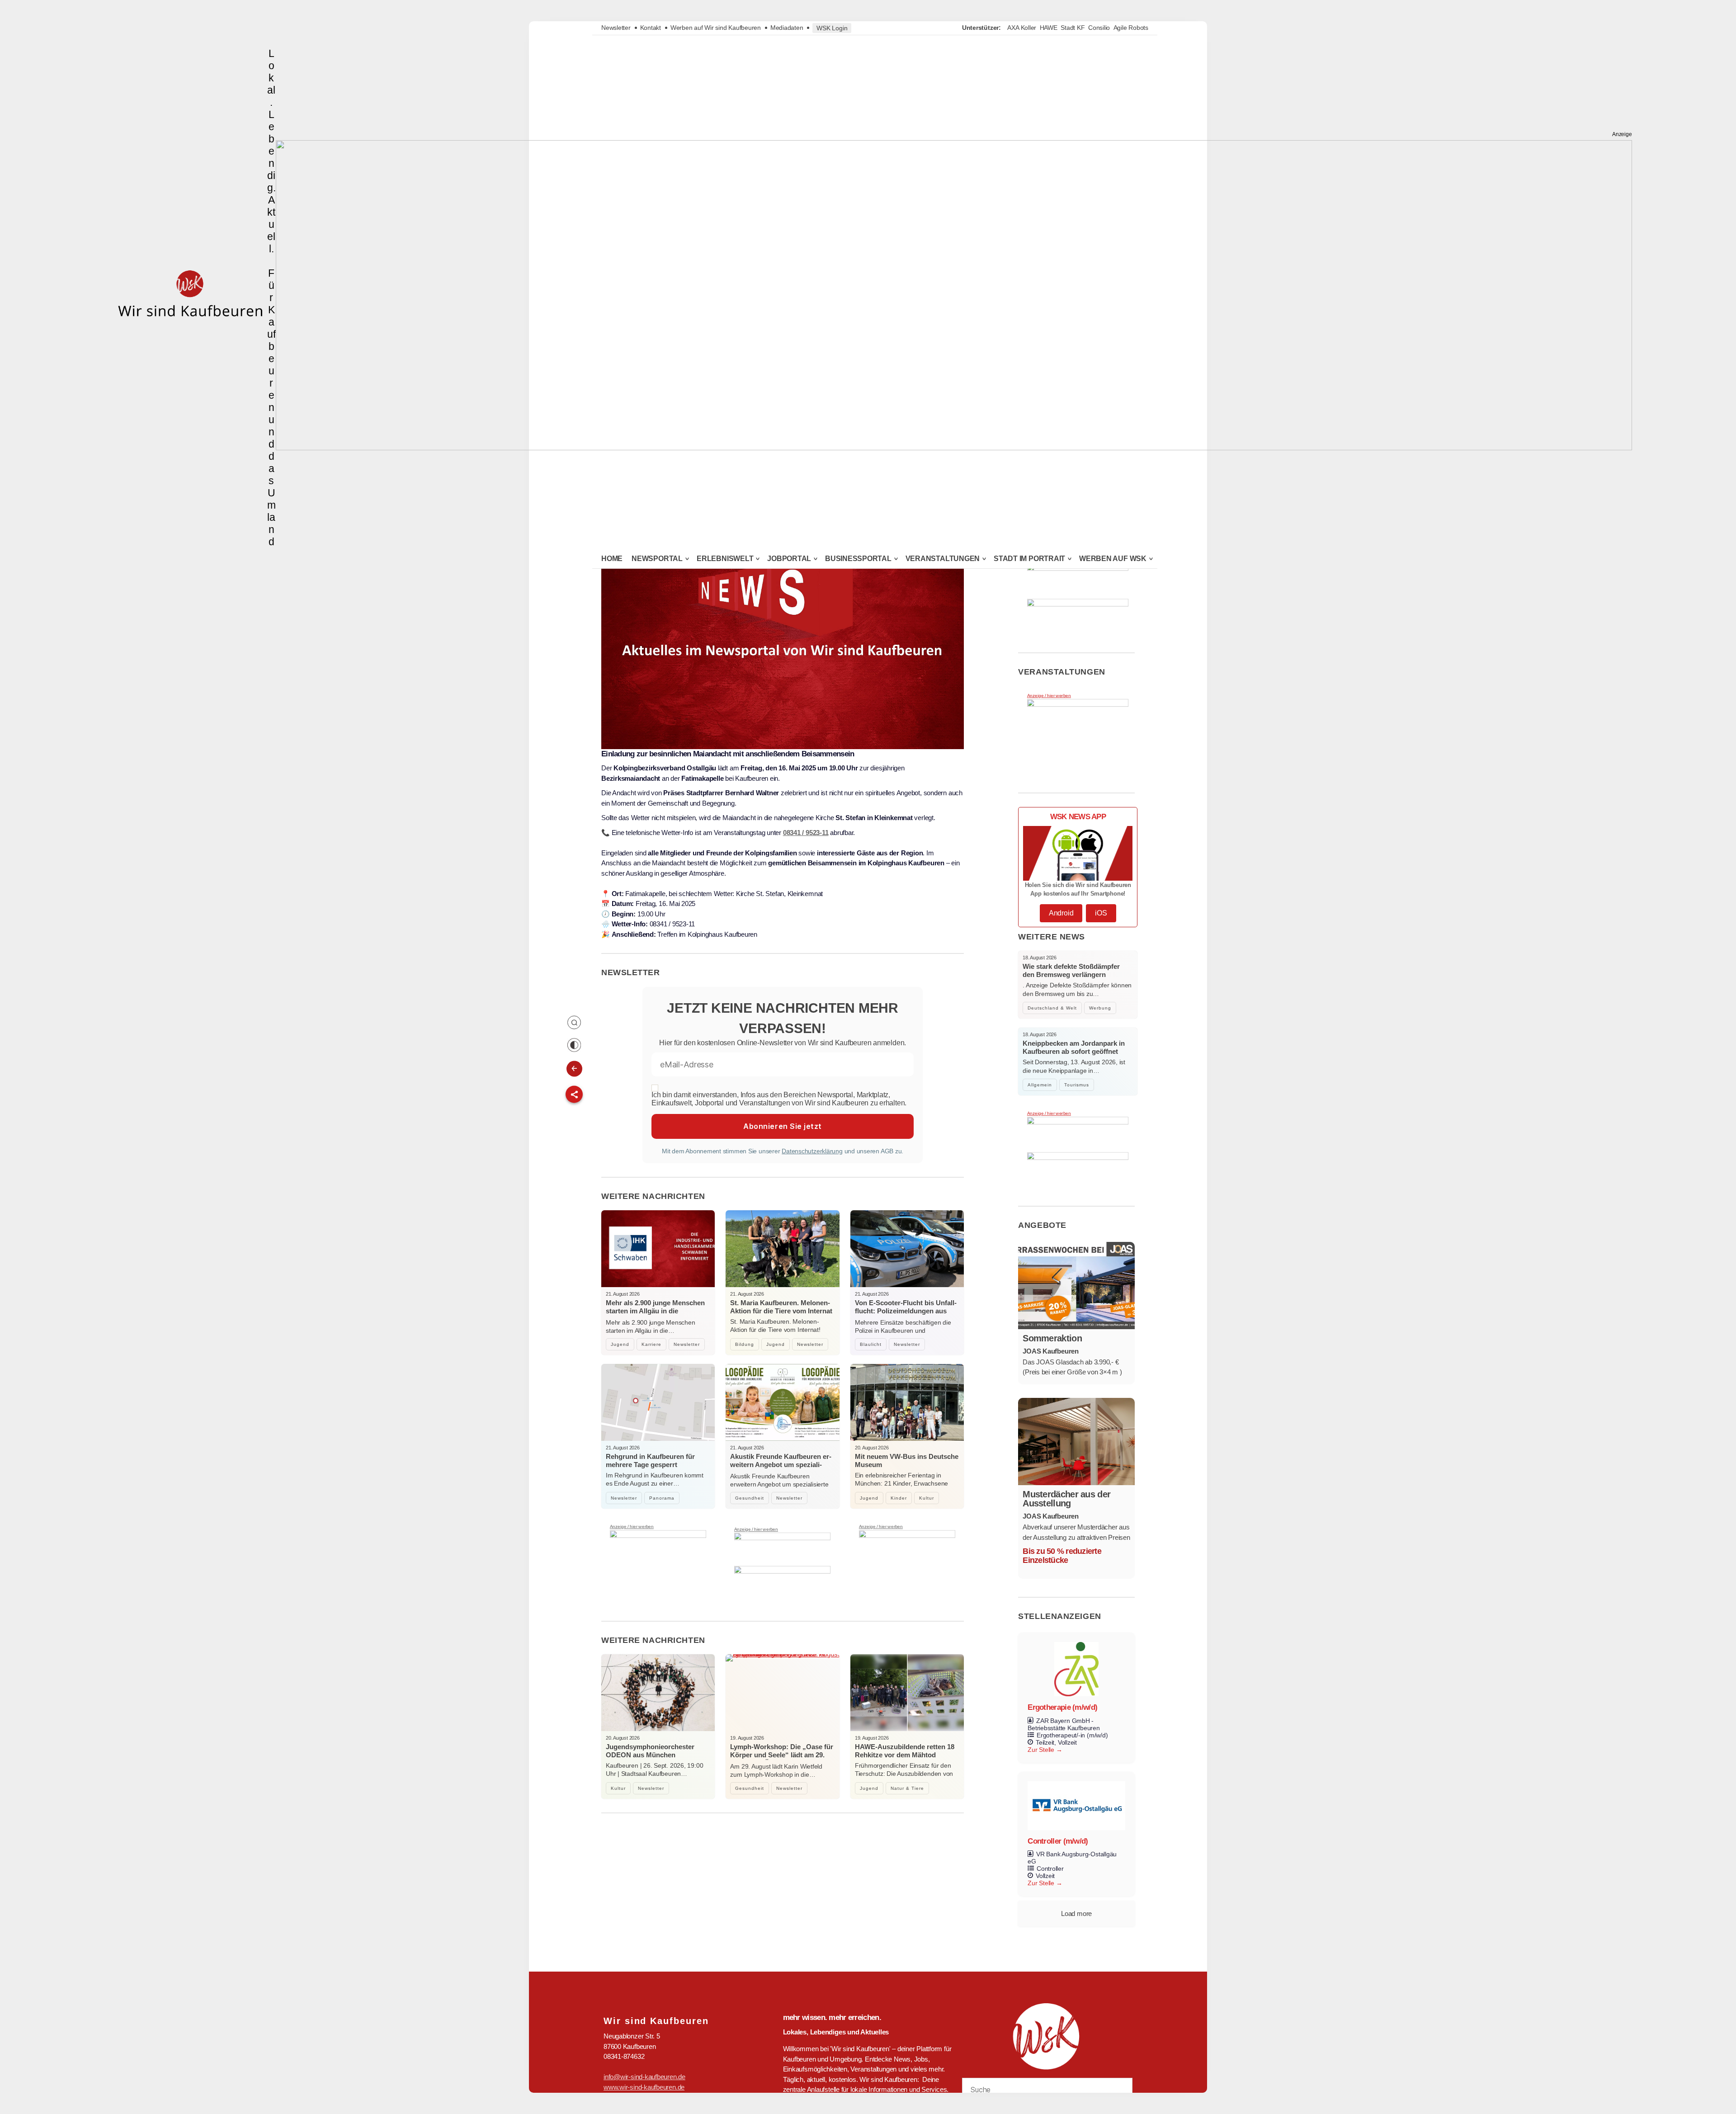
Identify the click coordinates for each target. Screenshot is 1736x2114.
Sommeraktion (1052, 1338)
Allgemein (1040, 1085)
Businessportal (858, 559)
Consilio (1099, 28)
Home (612, 559)
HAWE (1049, 28)
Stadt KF (1073, 28)
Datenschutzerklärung (812, 1151)
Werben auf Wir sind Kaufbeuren (716, 28)
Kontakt (651, 28)
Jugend (620, 1344)
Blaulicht (871, 1344)
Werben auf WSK (1113, 559)
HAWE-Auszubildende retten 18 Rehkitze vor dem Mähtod (905, 1751)
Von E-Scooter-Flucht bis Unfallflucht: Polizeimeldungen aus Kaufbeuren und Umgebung (906, 1311)
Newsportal (657, 559)
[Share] (574, 1095)
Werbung (1100, 1008)
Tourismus (1077, 1085)
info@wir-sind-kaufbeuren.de (644, 2077)
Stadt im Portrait (1029, 559)
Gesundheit (750, 1498)
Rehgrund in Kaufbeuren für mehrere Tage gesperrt (650, 1460)
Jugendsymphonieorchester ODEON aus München (650, 1751)
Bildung (745, 1344)
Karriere (651, 1344)
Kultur (927, 1498)
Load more (1076, 1913)
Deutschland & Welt (1052, 1008)
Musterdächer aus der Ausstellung (1066, 1499)
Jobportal (789, 559)
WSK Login (832, 28)
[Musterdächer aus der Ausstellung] (1076, 1442)
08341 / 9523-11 (806, 833)
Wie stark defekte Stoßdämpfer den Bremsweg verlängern (1071, 970)
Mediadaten (787, 28)
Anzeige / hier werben (632, 1527)
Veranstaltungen (943, 559)
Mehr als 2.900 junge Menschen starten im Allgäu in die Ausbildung (655, 1311)
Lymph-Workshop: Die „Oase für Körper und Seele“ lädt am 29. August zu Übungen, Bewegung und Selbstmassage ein (782, 1759)
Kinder (899, 1498)
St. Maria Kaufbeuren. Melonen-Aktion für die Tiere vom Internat (781, 1307)
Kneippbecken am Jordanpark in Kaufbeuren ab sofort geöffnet (1074, 1047)
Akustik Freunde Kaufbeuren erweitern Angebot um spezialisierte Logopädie (781, 1465)
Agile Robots (1131, 28)
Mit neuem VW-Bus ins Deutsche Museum (907, 1460)
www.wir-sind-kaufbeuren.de (644, 2087)
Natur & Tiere (907, 1788)
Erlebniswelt (725, 559)
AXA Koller (1022, 28)
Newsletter (616, 28)
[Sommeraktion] (1076, 1286)
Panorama (662, 1498)
